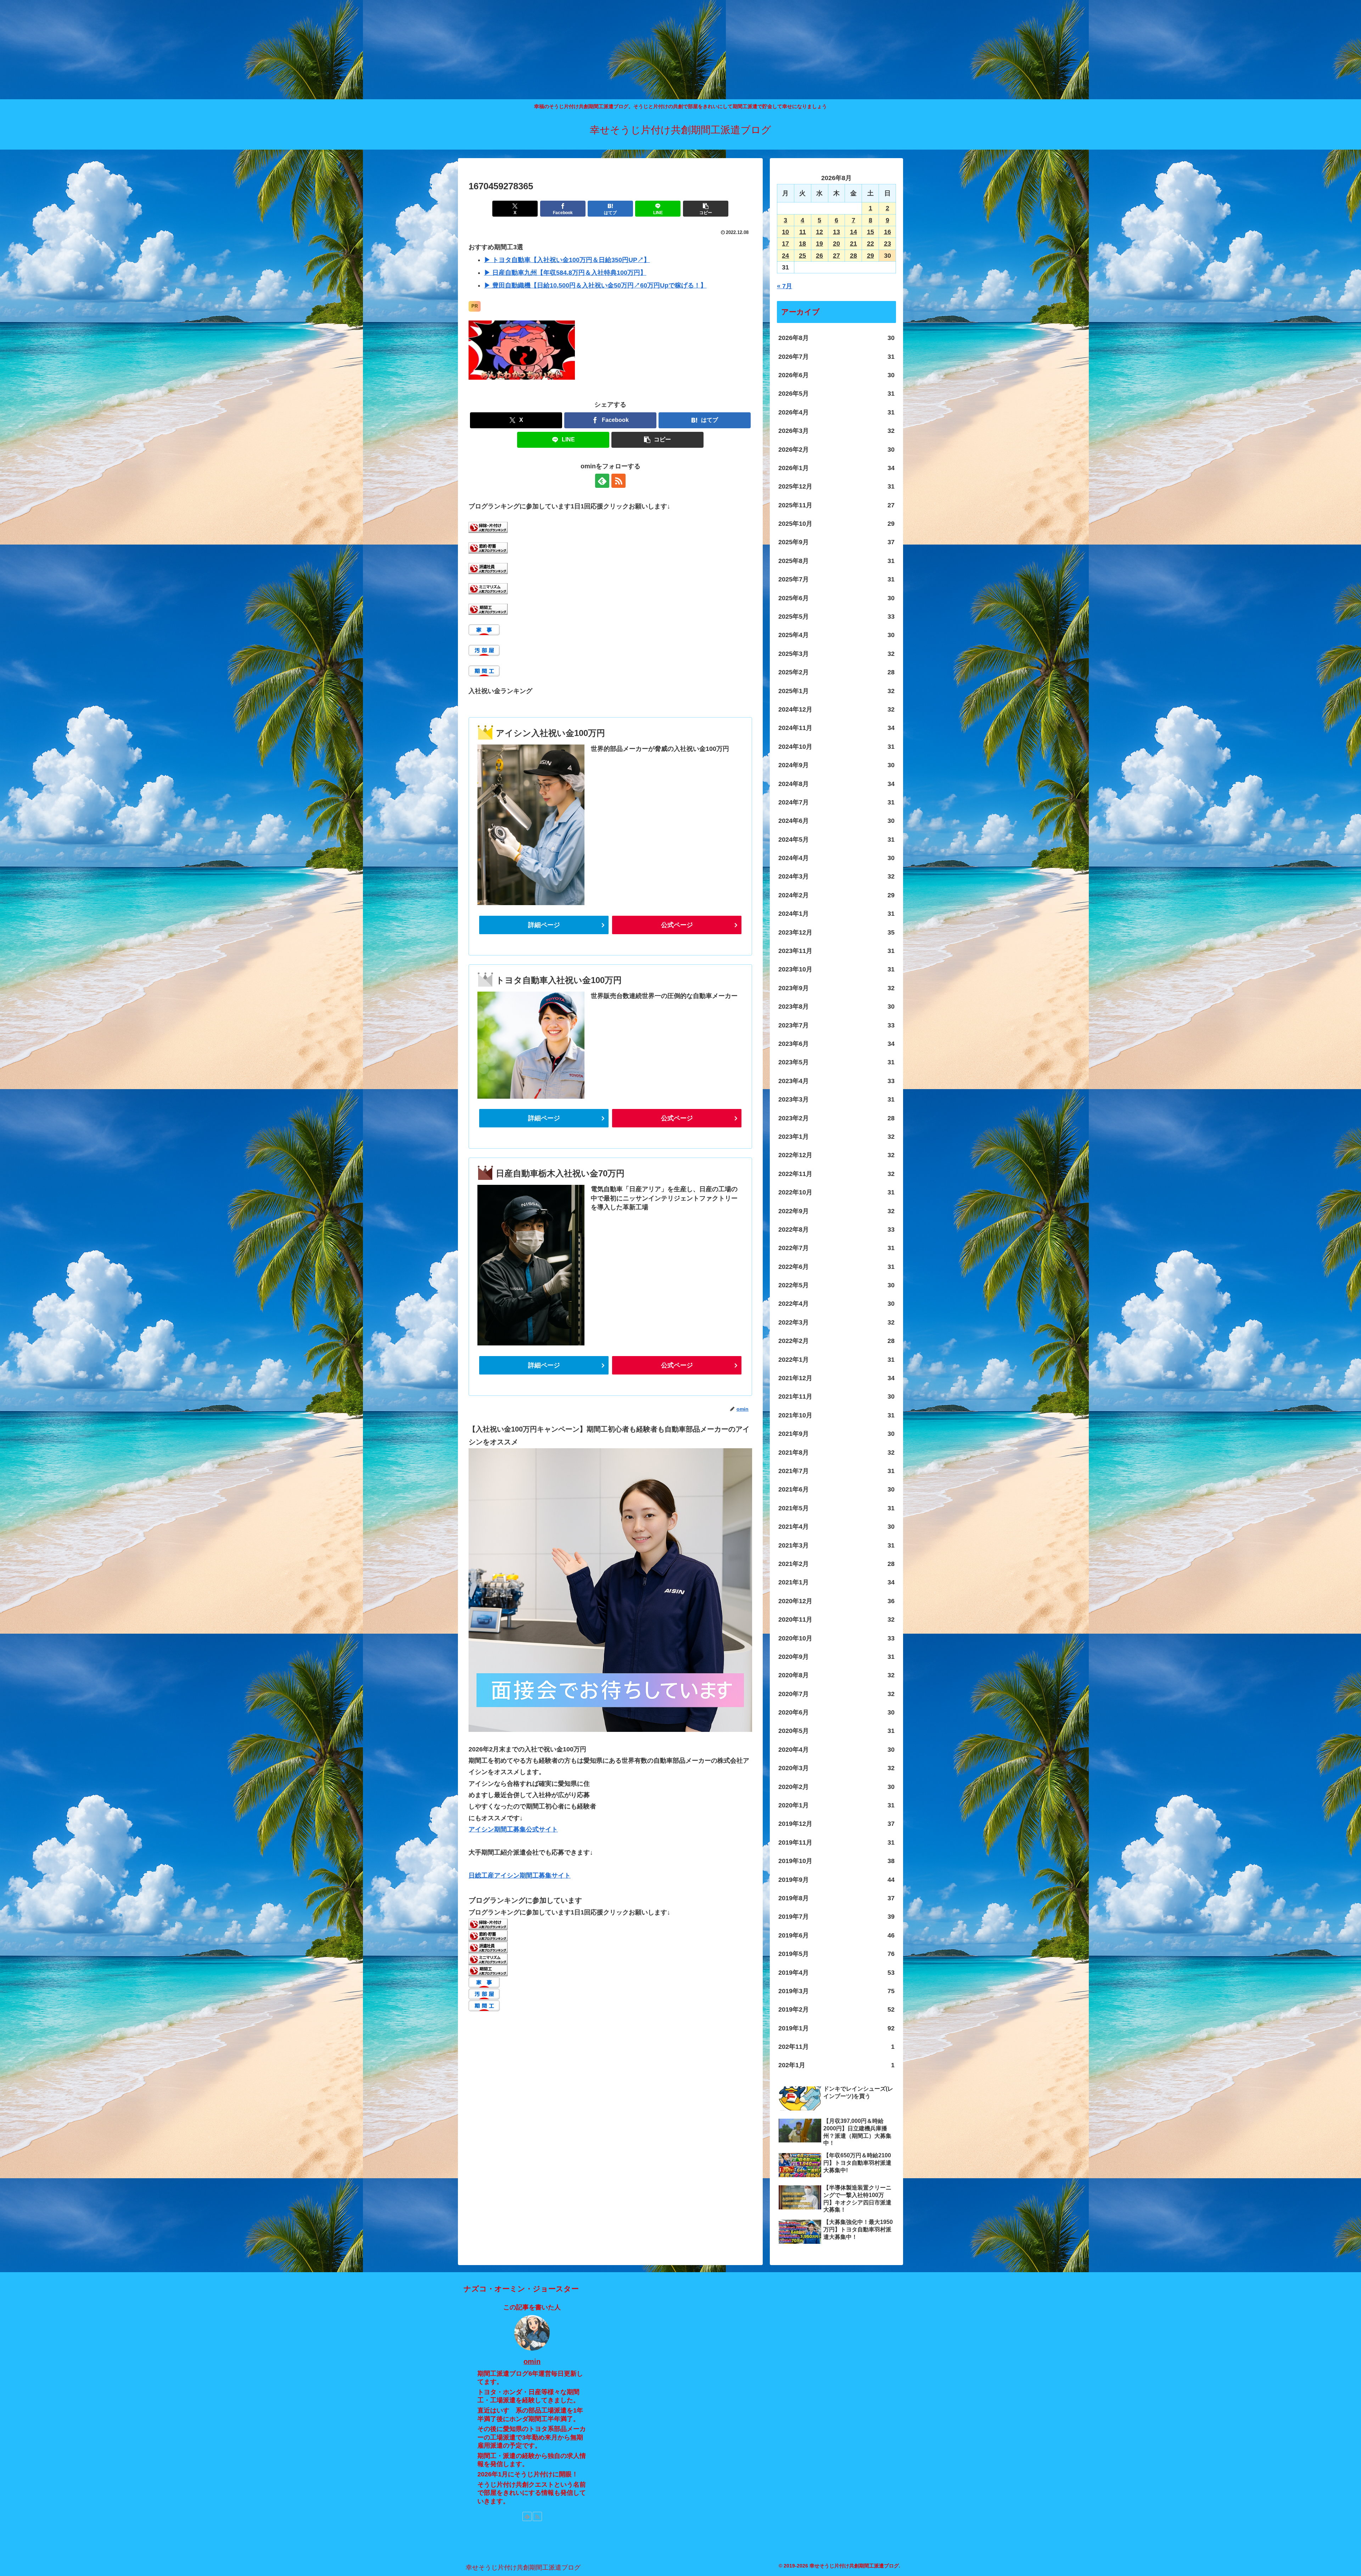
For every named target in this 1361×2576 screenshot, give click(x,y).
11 (803, 232)
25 (802, 256)
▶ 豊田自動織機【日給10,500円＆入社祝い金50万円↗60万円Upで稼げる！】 (595, 285)
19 (819, 244)
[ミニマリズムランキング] (488, 589)
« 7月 (785, 286)
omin (532, 2362)
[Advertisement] (213, 50)
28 (853, 256)
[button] (706, 209)
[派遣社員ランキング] (488, 568)
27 (836, 256)
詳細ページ (544, 925)
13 (836, 232)
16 (887, 232)
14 (853, 232)
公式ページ (677, 925)
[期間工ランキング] (488, 609)
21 (853, 244)
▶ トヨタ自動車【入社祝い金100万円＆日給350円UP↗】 (567, 260)
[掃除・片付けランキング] (488, 527)
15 (870, 232)
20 (836, 244)
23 (887, 244)
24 (785, 256)
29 (870, 256)
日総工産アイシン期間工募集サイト (520, 1875)
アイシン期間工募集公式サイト (513, 1829)
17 (785, 244)
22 (870, 244)
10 (785, 232)
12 (819, 232)
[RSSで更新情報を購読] (618, 481)
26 (819, 256)
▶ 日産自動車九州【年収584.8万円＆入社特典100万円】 (565, 273)
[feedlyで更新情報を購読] (602, 481)
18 (802, 244)
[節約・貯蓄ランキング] (488, 547)
